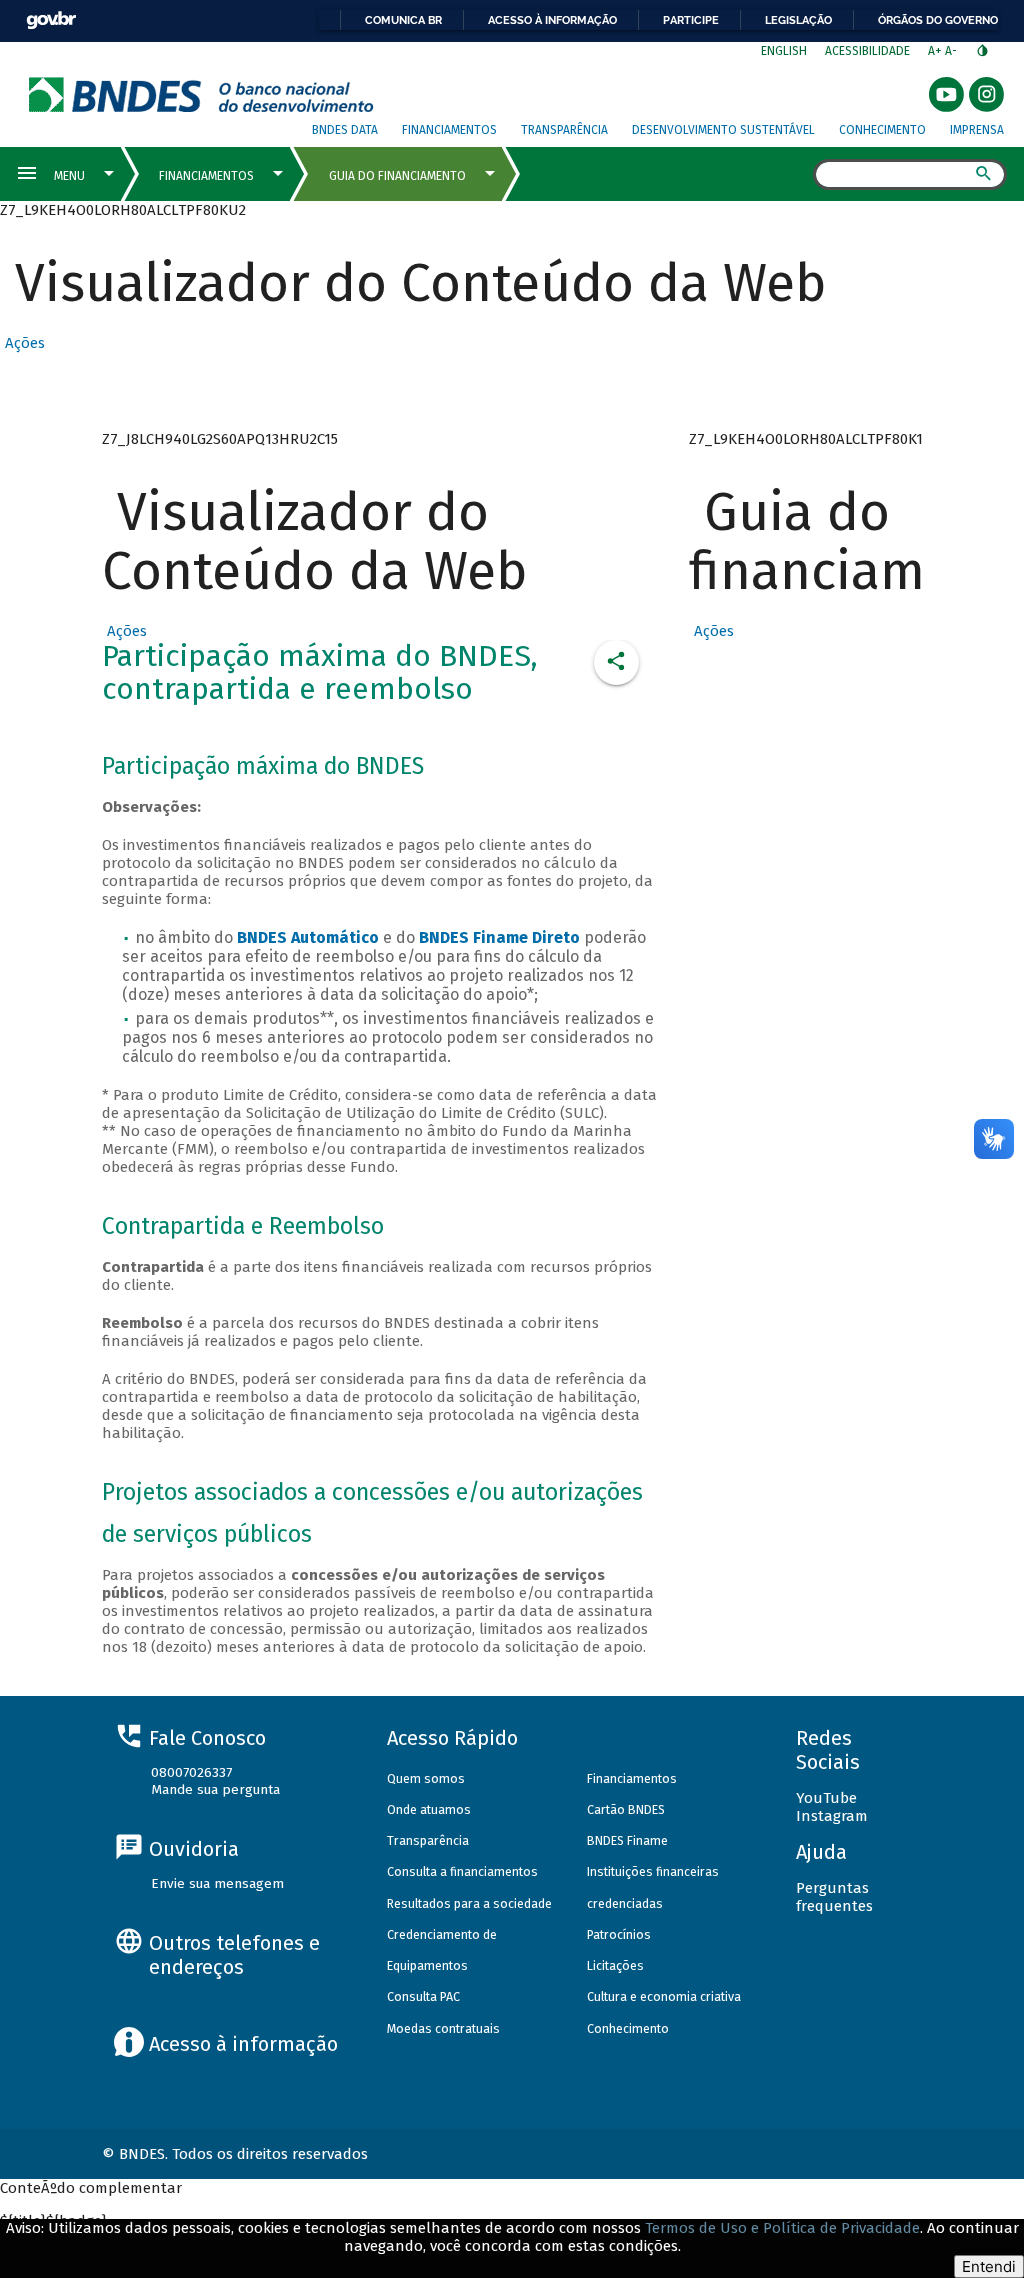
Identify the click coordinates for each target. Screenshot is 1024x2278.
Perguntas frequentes (834, 1897)
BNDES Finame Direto (499, 937)
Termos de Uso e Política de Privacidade (782, 2228)
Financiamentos (449, 130)
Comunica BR (403, 20)
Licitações (615, 1965)
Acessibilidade (867, 51)
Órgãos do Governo (938, 20)
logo (201, 94)
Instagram (832, 1816)
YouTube (826, 1798)
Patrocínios (619, 1934)
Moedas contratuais (443, 2028)
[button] (22, 343)
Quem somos (426, 1778)
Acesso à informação (552, 20)
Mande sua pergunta (215, 1789)
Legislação (798, 20)
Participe (691, 20)
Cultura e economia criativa (664, 1996)
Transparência (564, 130)
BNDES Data (345, 130)
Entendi (989, 2266)
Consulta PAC (423, 1996)
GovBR (51, 20)
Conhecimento (882, 130)
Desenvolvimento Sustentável (723, 130)
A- (952, 51)
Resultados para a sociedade (469, 1903)
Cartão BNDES (626, 1809)
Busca (795, 176)
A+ (936, 51)
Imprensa (977, 130)
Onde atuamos (429, 1809)
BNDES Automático (308, 937)
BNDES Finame (627, 1840)
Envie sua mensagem (217, 1883)
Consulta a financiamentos (462, 1871)
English (784, 51)
